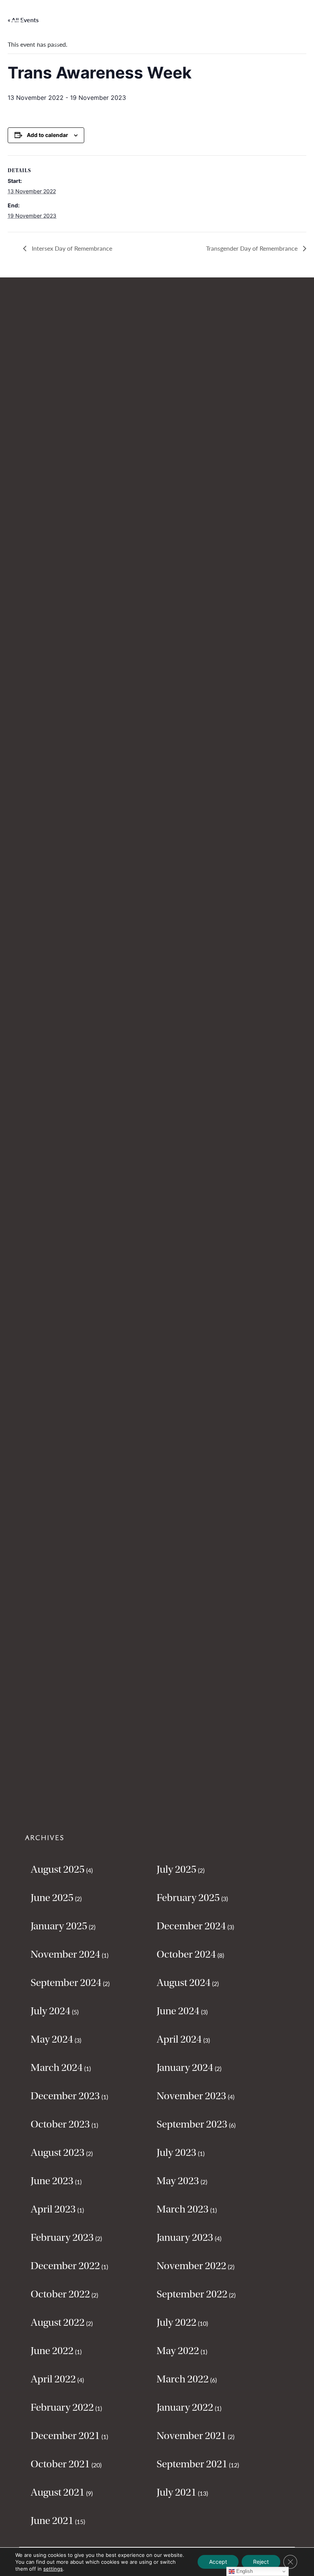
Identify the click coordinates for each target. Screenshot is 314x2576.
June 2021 (52, 2521)
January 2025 (59, 1926)
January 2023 (185, 2237)
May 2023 (178, 2181)
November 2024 (65, 1954)
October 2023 (60, 2124)
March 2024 (57, 2067)
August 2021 (58, 2492)
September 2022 (192, 2294)
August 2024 (184, 1983)
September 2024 (66, 1983)
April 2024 (179, 2039)
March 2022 (183, 2379)
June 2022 (52, 2351)
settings (53, 2569)
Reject (261, 2562)
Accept (218, 2562)
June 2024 (178, 2011)
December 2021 (65, 2436)
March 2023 (183, 2209)
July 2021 (177, 2492)
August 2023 (58, 2152)
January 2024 (185, 2067)
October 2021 (60, 2464)
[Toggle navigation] (17, 16)
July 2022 (177, 2322)
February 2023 (62, 2237)
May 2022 (178, 2351)
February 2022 (62, 2407)
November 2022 (191, 2266)
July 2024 (51, 2011)
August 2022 (58, 2322)
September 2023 (192, 2124)
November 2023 (191, 2096)
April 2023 (53, 2209)
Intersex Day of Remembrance (71, 248)
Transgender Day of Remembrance (253, 248)
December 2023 (65, 2096)
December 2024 (191, 1926)
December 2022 (65, 2266)
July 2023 (177, 2152)
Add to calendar (47, 135)
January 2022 (185, 2407)
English (244, 2571)
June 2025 (52, 1898)
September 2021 (192, 2464)
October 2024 (186, 1954)
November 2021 (191, 2436)
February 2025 (188, 1898)
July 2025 (177, 1869)
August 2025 (58, 1869)
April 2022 (53, 2379)
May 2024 (52, 2039)
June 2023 (52, 2181)
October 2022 (60, 2294)
